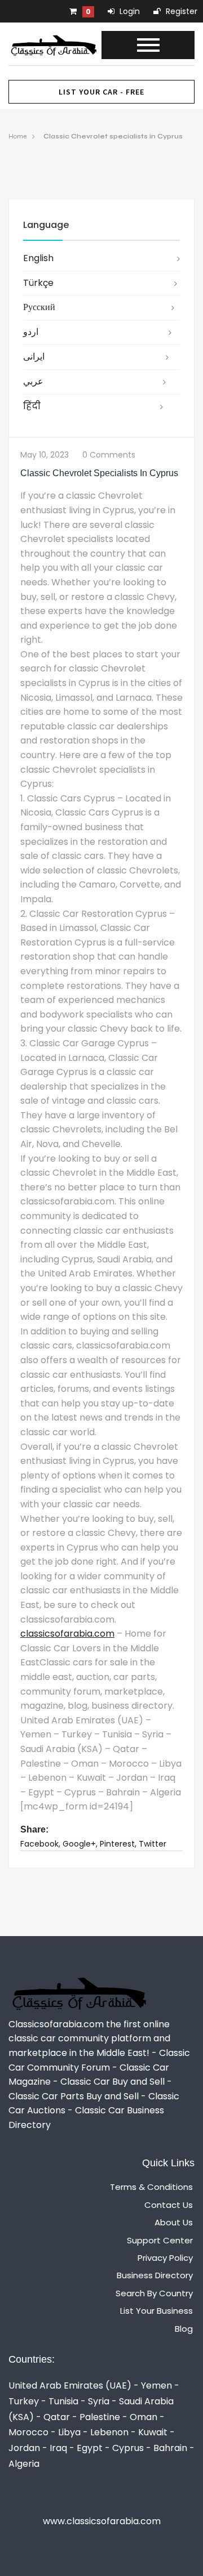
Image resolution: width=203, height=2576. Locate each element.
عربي (33, 381)
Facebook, (40, 1844)
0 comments (109, 455)
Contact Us (169, 2205)
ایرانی (34, 357)
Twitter (153, 1844)
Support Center (160, 2240)
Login (129, 11)
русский (39, 307)
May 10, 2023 (45, 455)
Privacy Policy (165, 2258)
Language (46, 225)
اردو (31, 332)
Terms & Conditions (151, 2187)
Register (180, 11)
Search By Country (154, 2293)
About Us (174, 2222)
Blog (184, 2329)
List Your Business (156, 2311)
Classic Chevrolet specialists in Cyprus (113, 136)
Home (17, 136)
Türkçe (38, 283)
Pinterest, (118, 1844)
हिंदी (32, 406)
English (38, 258)
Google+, (80, 1844)
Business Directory (155, 2275)
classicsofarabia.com (67, 1634)
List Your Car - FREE (101, 92)
